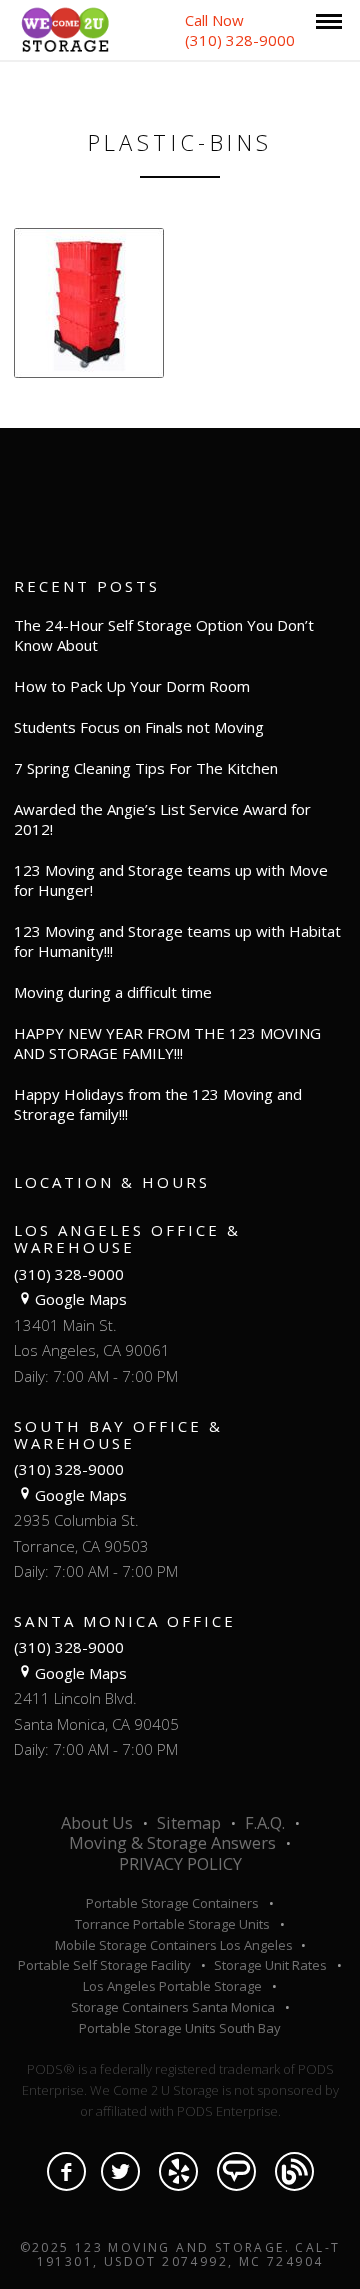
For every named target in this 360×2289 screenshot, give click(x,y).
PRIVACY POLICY (180, 1864)
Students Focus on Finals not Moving (139, 727)
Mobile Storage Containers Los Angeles (175, 1945)
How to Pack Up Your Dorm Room (132, 686)
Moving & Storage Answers (172, 1843)
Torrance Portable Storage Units (172, 1924)
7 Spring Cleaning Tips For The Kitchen (146, 768)
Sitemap (189, 1823)
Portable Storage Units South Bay (180, 2028)
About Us (97, 1823)
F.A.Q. (265, 1823)
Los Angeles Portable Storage (172, 1986)
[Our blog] (294, 2171)
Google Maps (81, 1299)
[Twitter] (120, 2171)
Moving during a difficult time (113, 992)
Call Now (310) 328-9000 (240, 30)
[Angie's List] (236, 2171)
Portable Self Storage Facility (104, 1965)
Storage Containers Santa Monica (173, 2007)
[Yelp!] (178, 2171)
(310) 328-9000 (69, 1274)
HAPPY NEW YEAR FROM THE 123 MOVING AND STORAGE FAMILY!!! (167, 1043)
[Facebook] (66, 2171)
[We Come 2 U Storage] (65, 28)
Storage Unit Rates (270, 1965)
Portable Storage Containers (172, 1903)
